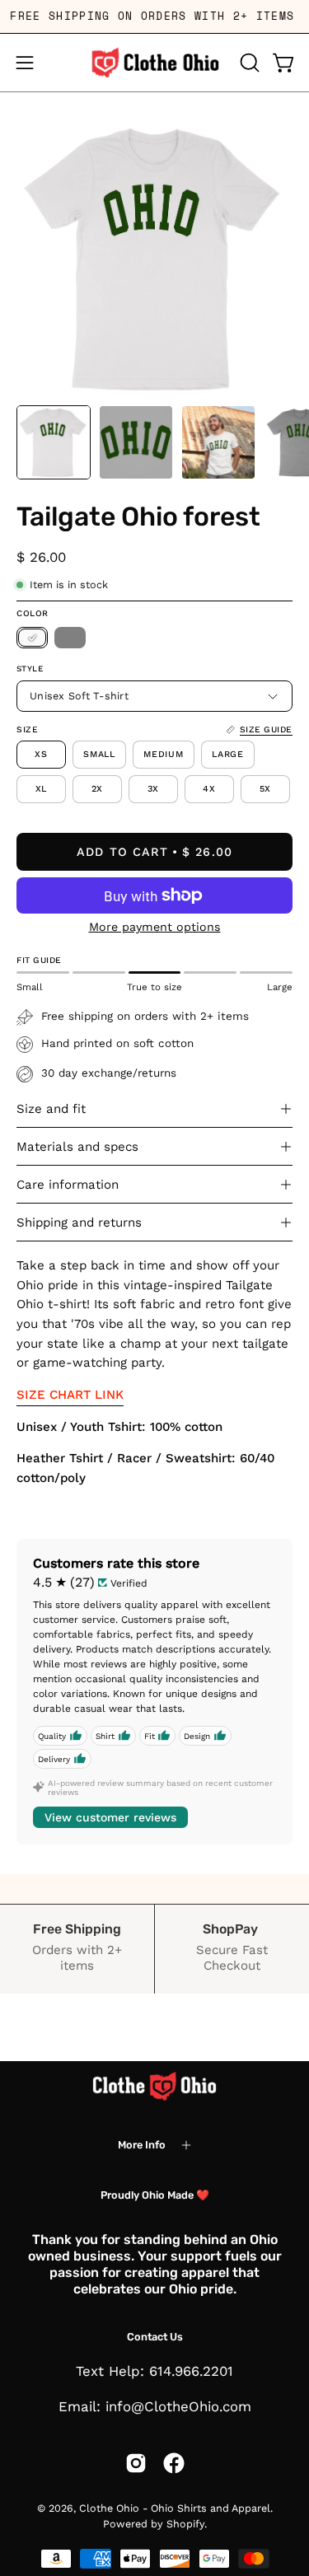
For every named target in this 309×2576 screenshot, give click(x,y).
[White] (32, 638)
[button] (248, 63)
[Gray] (70, 638)
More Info (142, 2145)
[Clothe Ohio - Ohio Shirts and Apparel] (155, 63)
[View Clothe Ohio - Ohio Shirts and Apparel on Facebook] (174, 2463)
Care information (68, 1185)
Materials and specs (77, 1147)
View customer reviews (110, 1817)
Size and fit (51, 1109)
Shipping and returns (79, 1223)
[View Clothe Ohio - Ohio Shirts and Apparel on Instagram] (136, 2463)
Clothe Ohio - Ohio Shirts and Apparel (175, 2508)
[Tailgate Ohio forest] (54, 442)
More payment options (155, 927)
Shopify (185, 2524)
